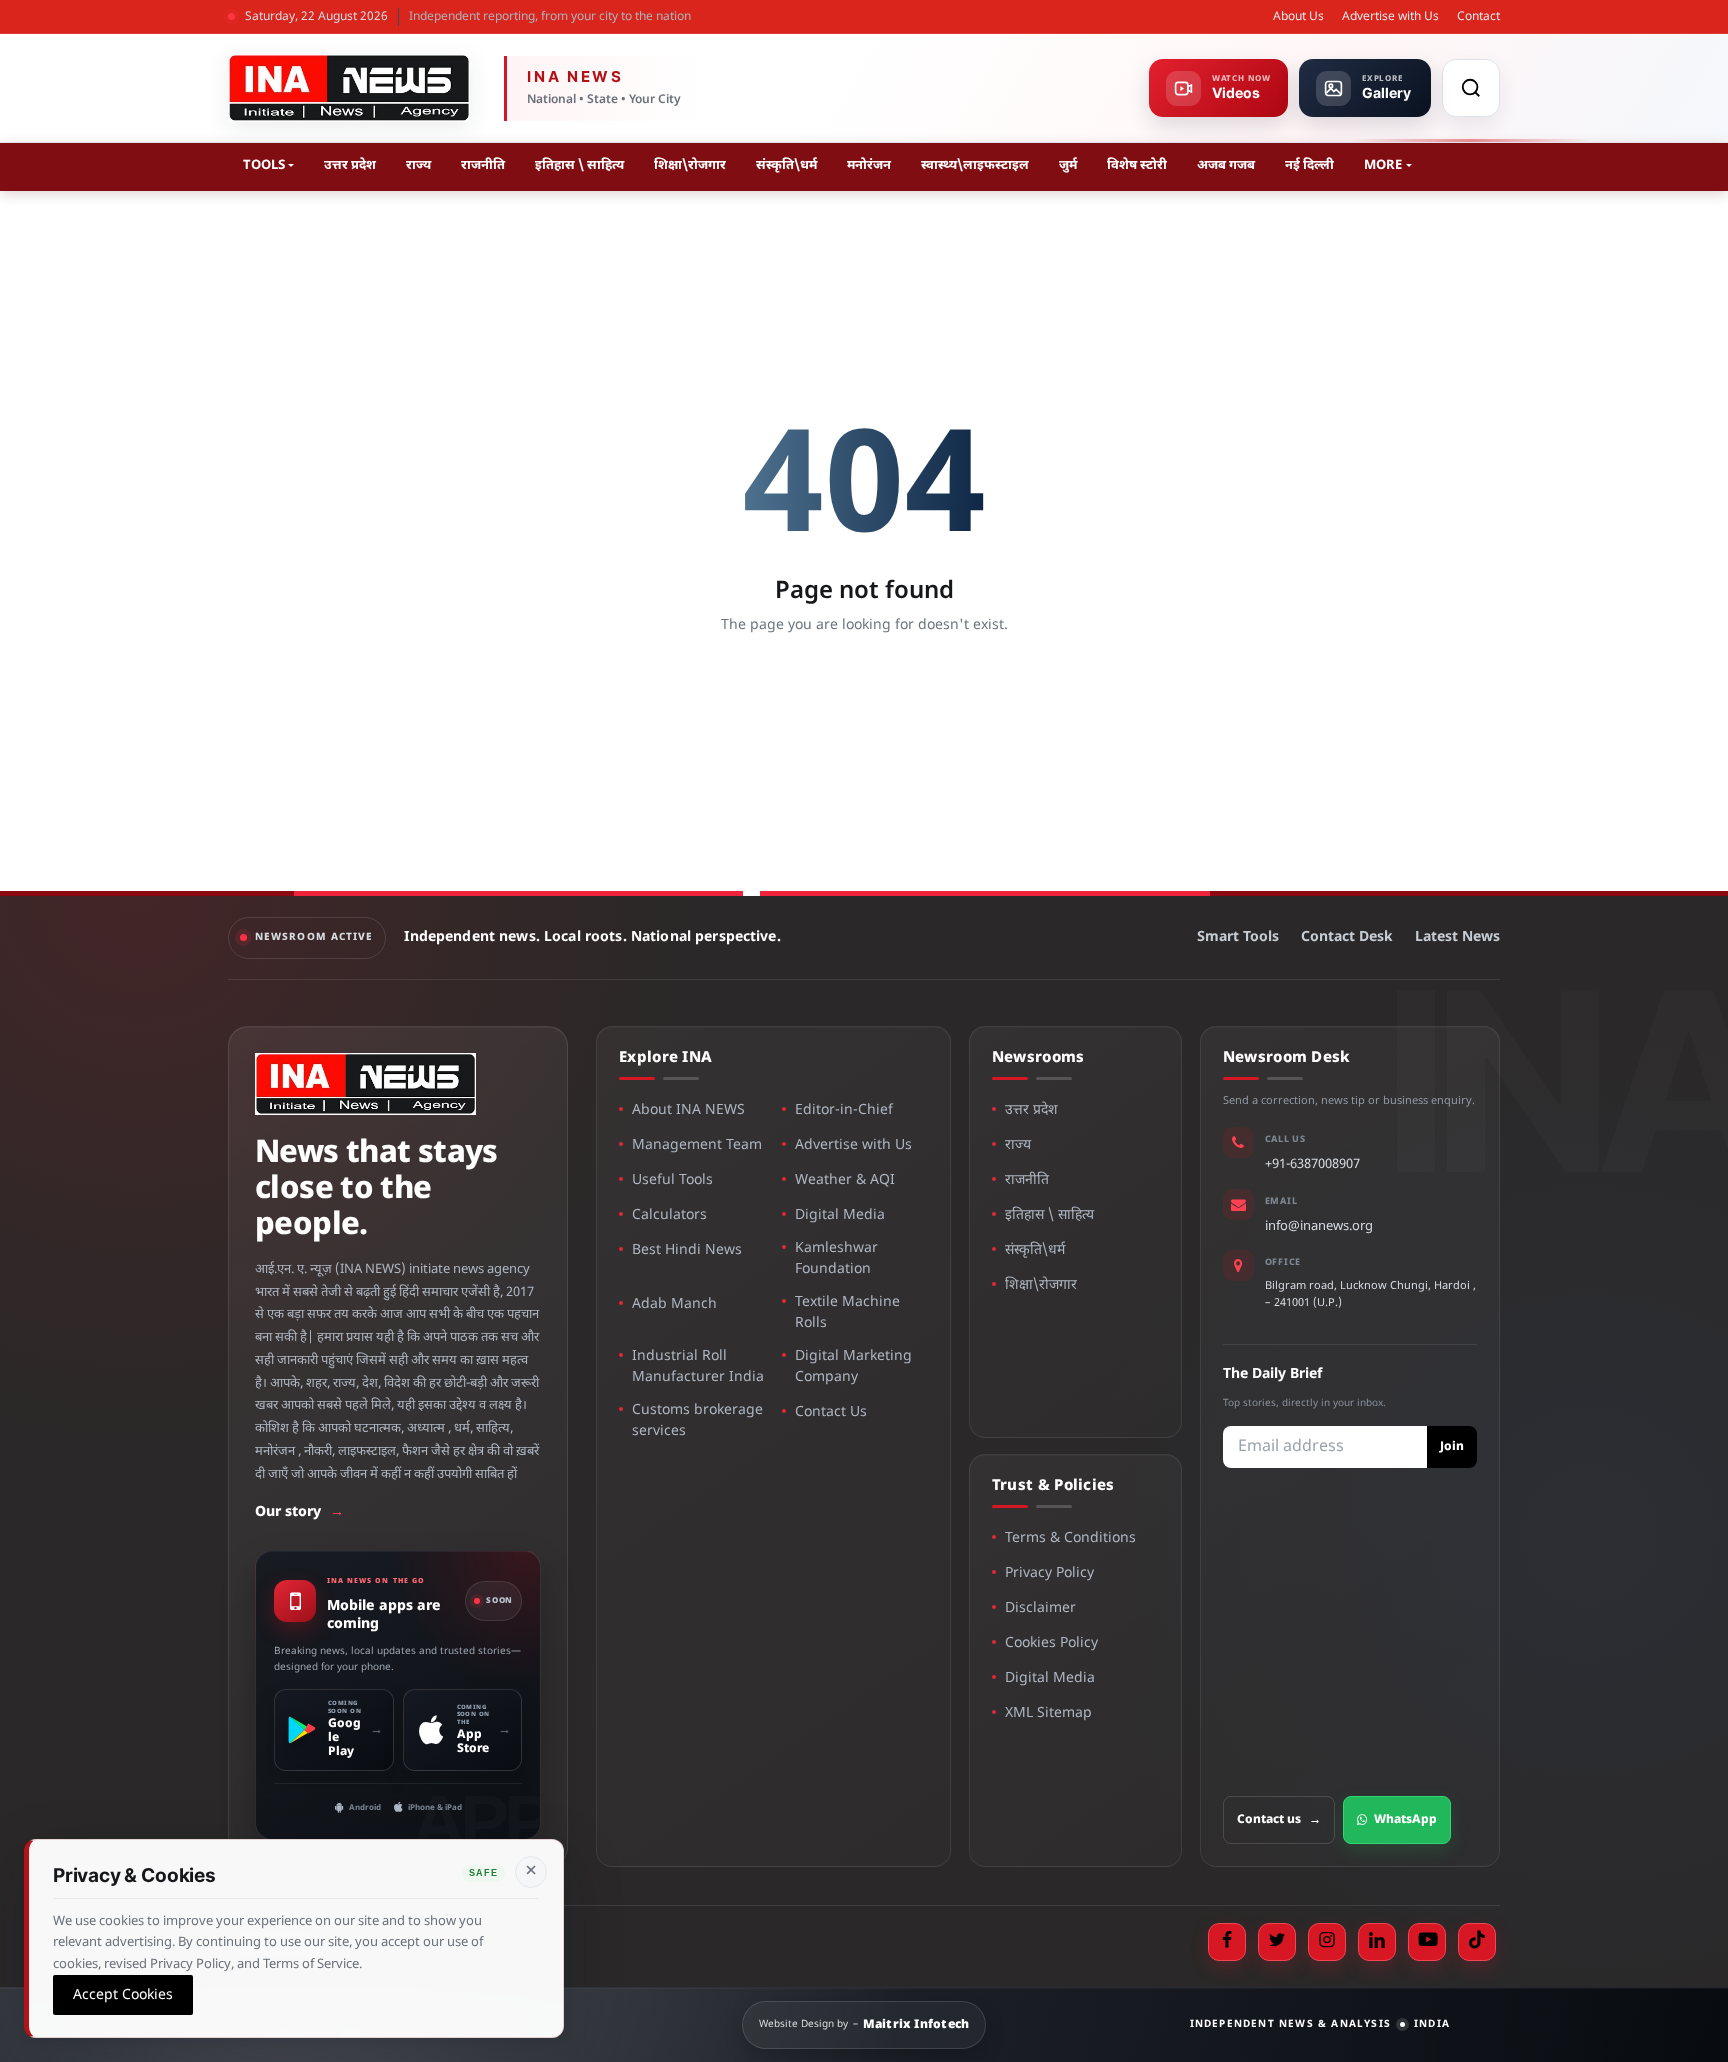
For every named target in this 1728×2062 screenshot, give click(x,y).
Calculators (669, 1215)
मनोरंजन (869, 165)
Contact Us (831, 1412)
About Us (1298, 17)
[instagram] (1327, 1942)
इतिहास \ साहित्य (579, 165)
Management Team (697, 1145)
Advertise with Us (1390, 17)
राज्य (418, 165)
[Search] (1471, 88)
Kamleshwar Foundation (836, 1259)
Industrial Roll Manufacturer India (698, 1367)
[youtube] (1427, 1942)
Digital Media (840, 1215)
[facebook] (1227, 1942)
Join (1452, 1447)
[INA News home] (349, 88)
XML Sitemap (1048, 1713)
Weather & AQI (845, 1180)
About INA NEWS (688, 1110)
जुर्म (1068, 165)
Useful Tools (672, 1180)
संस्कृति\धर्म (786, 165)
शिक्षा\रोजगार (690, 165)
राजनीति (483, 165)
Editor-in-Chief (844, 1110)
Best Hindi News (687, 1250)
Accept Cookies (123, 1994)
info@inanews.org (1319, 1226)
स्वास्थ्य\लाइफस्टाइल (975, 165)
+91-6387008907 (1312, 1164)
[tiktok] (1477, 1942)
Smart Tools (1238, 937)
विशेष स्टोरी (1137, 165)
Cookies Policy (1051, 1643)
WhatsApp (1405, 1820)
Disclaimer (1040, 1608)
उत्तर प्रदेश (350, 165)
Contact (1478, 17)
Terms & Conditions (1070, 1538)
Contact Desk (1347, 937)
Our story (299, 1512)
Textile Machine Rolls (847, 1313)
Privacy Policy (1049, 1573)
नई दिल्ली (1309, 165)
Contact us (1279, 1820)
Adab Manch (674, 1304)
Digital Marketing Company (853, 1367)
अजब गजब (1226, 165)
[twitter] (1277, 1942)
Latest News (1457, 937)
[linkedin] (1377, 1942)
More (1383, 165)
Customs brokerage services (697, 1421)
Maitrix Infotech (916, 2025)
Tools (264, 165)
